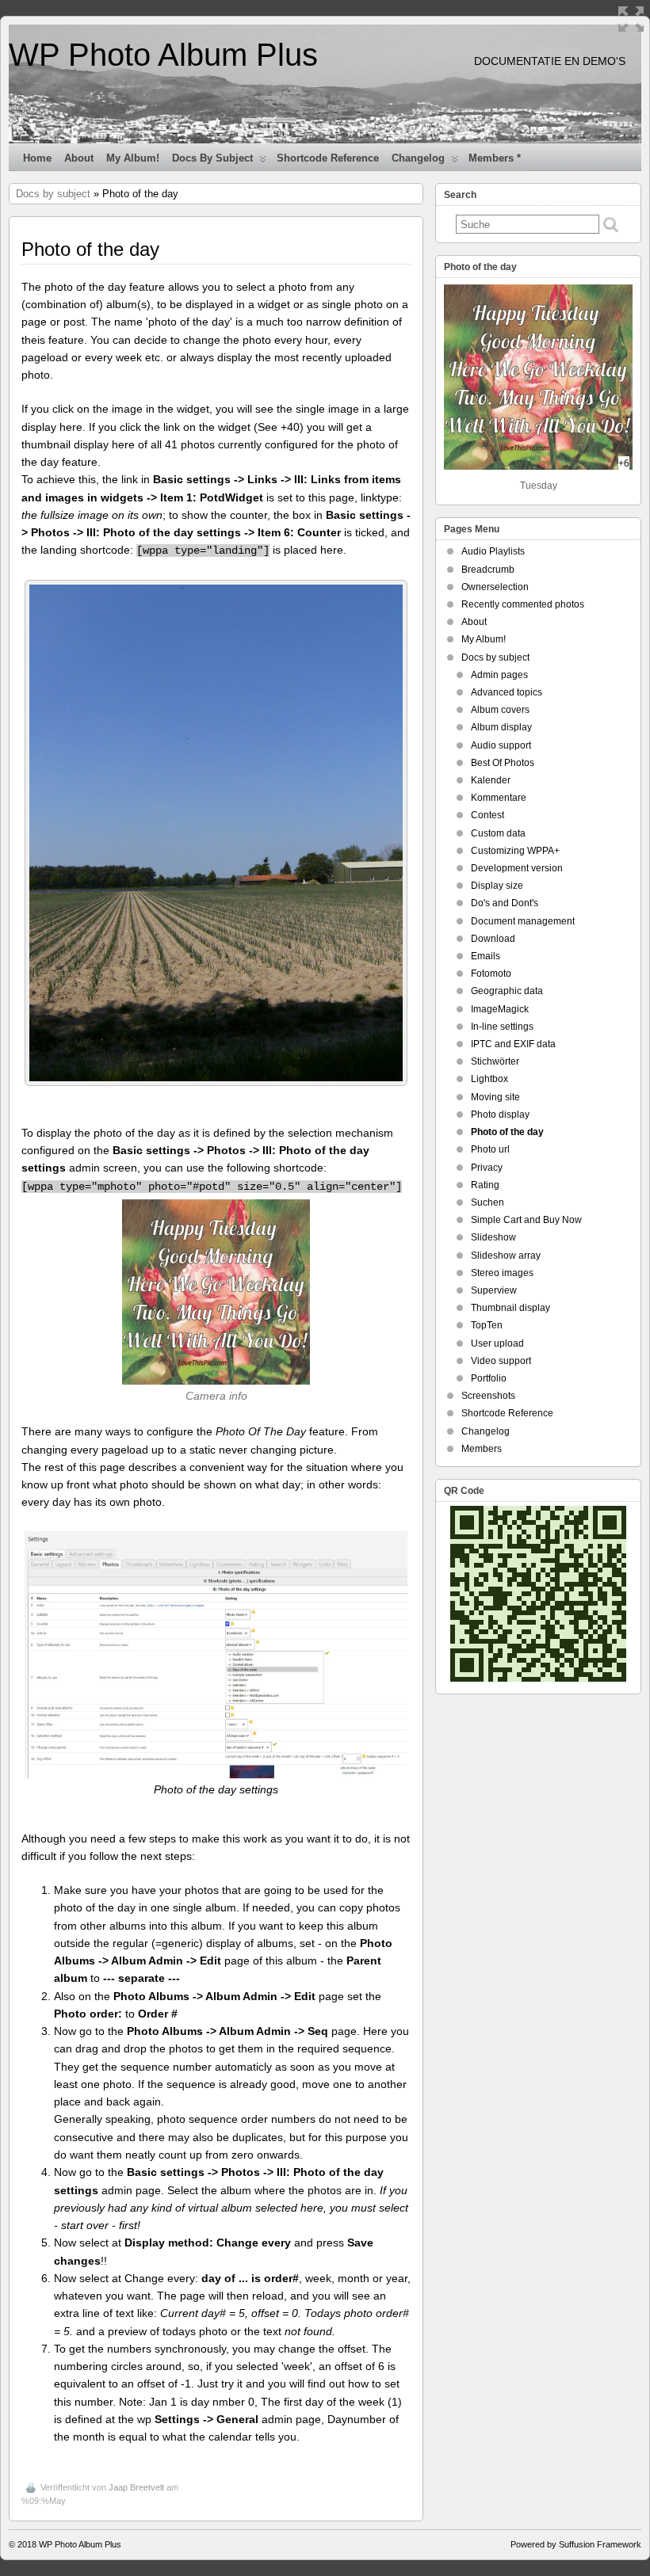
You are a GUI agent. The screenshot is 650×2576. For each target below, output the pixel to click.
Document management (523, 921)
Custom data (498, 833)
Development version (517, 868)
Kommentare (499, 798)
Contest (487, 815)
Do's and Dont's (505, 903)
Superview (494, 1290)
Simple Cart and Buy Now (526, 1220)
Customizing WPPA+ (515, 851)
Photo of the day (507, 1132)
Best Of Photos (503, 763)
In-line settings (502, 1027)
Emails (486, 956)
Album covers (500, 710)
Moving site (495, 1097)
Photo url (490, 1149)
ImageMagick (500, 1009)
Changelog (418, 158)
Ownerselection (495, 587)
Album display (501, 727)
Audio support (501, 745)
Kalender (491, 780)
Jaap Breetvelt (136, 2487)
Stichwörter (495, 1061)
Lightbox (489, 1079)
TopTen (487, 1325)
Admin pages (499, 675)
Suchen (487, 1202)
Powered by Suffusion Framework (576, 2544)
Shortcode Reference (328, 158)
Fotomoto (491, 974)
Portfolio (489, 1378)
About (79, 158)
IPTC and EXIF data (513, 1044)
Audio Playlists (493, 551)
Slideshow (493, 1237)
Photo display (500, 1115)
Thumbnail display (510, 1308)
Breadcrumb (488, 570)
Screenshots (488, 1396)
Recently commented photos (523, 604)
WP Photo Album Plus (163, 55)
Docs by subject (212, 158)
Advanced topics (507, 692)
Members (482, 1449)
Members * (495, 158)
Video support (501, 1361)
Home (37, 158)
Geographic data (507, 991)
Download (493, 939)
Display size (497, 886)
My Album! (133, 158)
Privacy (487, 1168)
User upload (497, 1343)
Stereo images (502, 1273)
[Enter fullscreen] (631, 19)
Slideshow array (506, 1256)
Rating (485, 1185)
